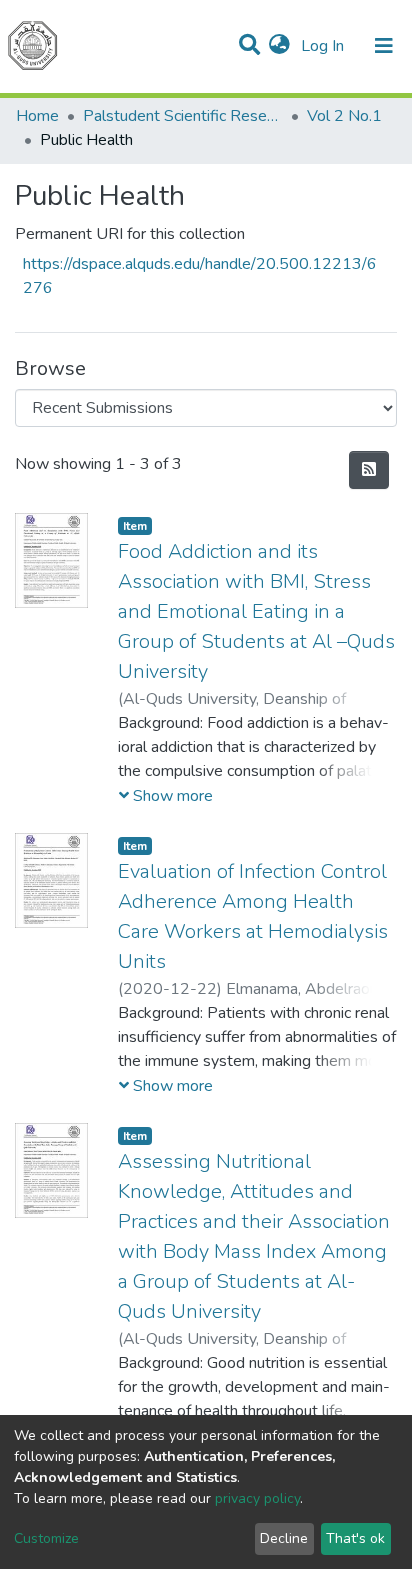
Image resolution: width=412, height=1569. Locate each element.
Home (37, 116)
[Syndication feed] (369, 470)
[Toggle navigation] (384, 46)
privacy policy (257, 1498)
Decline (284, 1538)
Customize (46, 1538)
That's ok (355, 1538)
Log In (324, 46)
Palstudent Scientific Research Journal (183, 116)
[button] (279, 46)
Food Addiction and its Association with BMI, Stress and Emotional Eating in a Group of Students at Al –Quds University (256, 611)
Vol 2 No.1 (344, 116)
